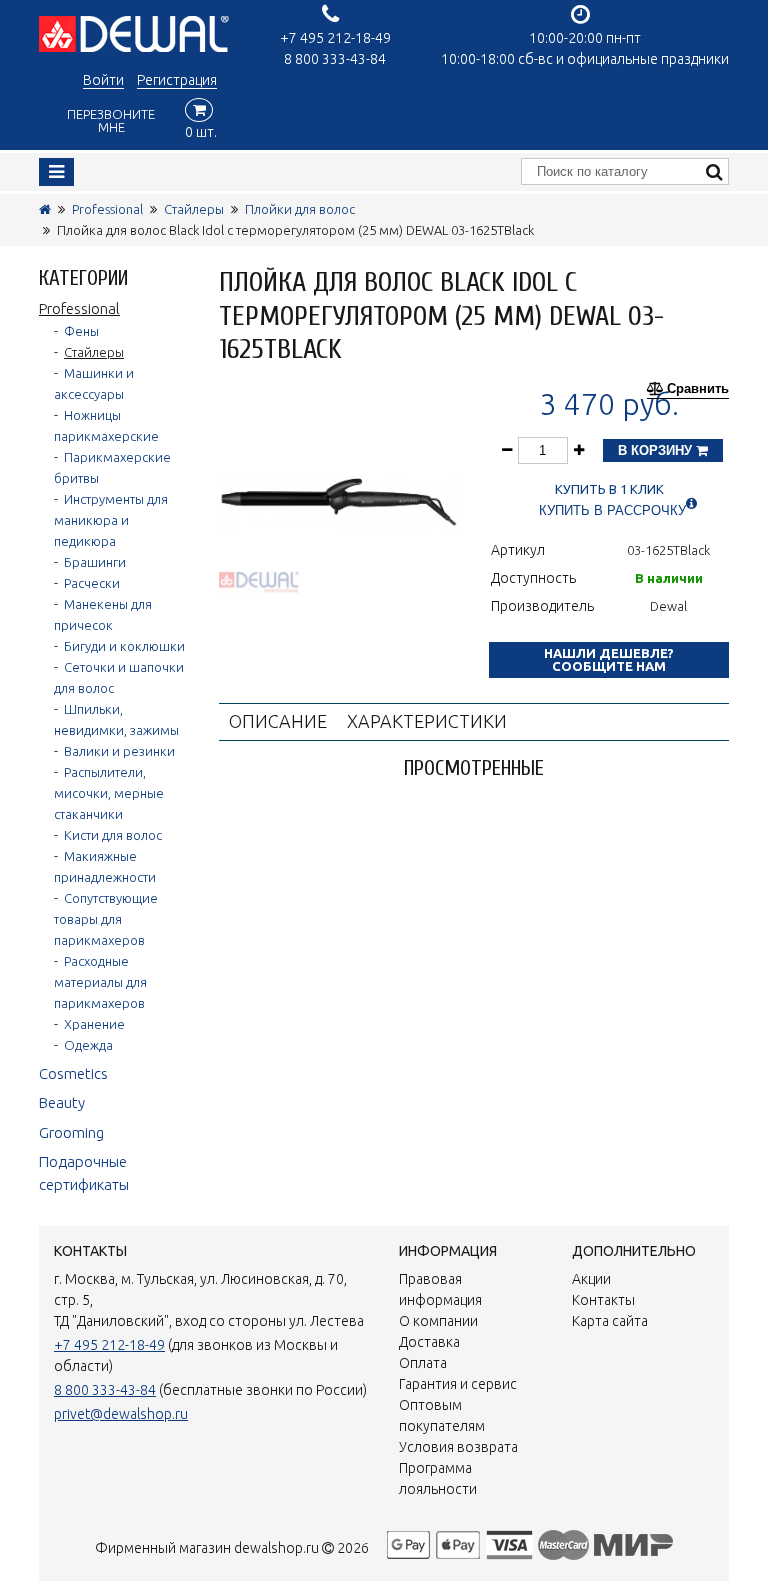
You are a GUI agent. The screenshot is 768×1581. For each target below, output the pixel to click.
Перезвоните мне (111, 120)
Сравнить (698, 389)
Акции (591, 1279)
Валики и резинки (119, 751)
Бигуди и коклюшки (124, 646)
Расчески (92, 583)
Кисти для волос (113, 835)
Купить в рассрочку (612, 510)
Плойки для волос (300, 209)
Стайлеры (194, 209)
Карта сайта (610, 1321)
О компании (438, 1321)
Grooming (71, 1132)
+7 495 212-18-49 (335, 38)
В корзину (657, 450)
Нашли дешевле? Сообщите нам (609, 659)
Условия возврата (458, 1447)
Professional (107, 209)
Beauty (62, 1102)
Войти (103, 80)
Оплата (423, 1363)
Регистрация (177, 80)
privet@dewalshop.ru (121, 1414)
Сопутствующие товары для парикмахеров (106, 919)
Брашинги (95, 562)
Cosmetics (73, 1073)
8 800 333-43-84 (335, 59)
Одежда (88, 1045)
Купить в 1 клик (609, 489)
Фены (81, 331)
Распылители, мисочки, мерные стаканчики (109, 793)
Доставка (429, 1342)
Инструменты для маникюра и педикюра (111, 520)
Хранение (94, 1024)
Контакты (603, 1300)
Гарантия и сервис (458, 1384)
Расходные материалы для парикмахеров (100, 982)
